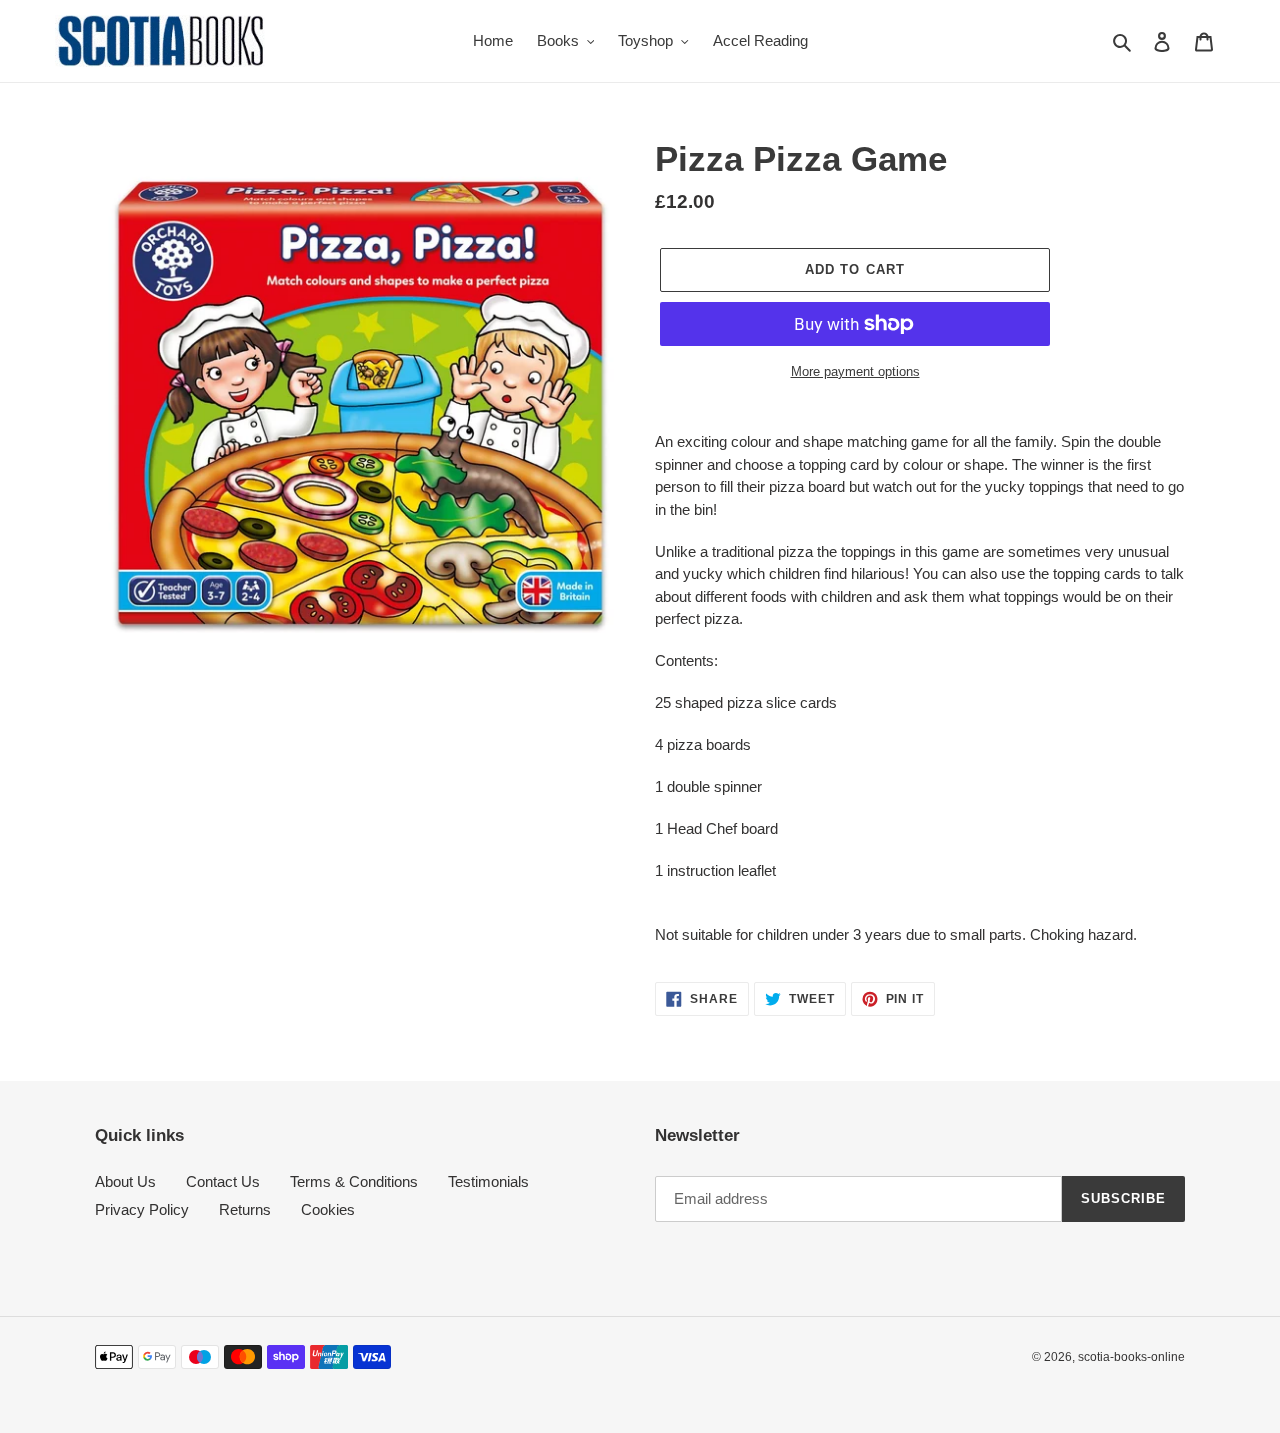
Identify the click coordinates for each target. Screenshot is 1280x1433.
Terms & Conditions (354, 1181)
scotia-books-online (1131, 1357)
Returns (245, 1209)
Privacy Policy (142, 1209)
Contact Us (223, 1181)
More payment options (855, 371)
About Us (125, 1181)
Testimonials (488, 1181)
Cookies (328, 1209)
